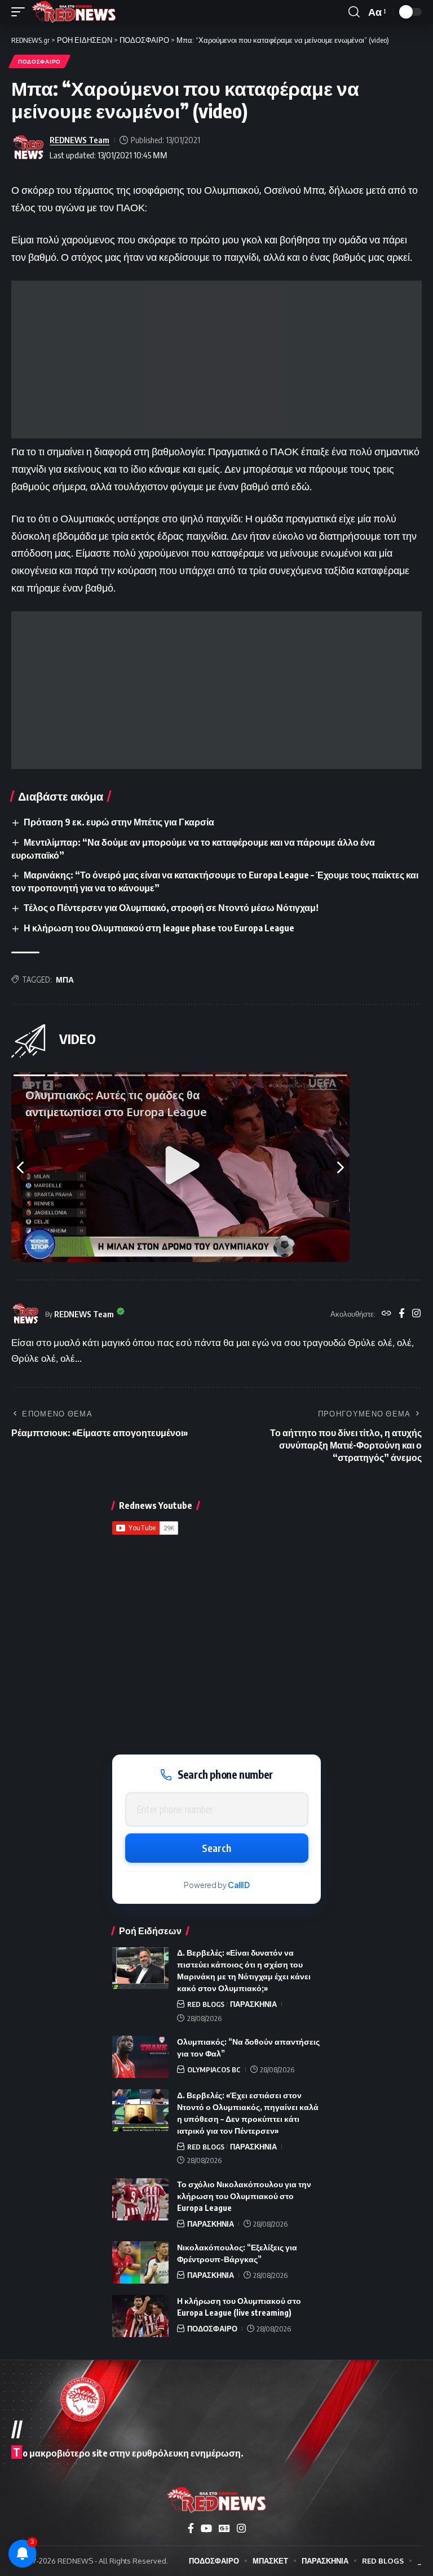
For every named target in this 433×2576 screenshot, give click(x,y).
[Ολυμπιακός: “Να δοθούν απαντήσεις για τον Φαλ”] (140, 2057)
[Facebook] (402, 1314)
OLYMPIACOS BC (214, 2069)
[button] (21, 12)
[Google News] (224, 2528)
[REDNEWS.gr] (74, 12)
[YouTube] (206, 2528)
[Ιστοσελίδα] (386, 1314)
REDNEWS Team (79, 140)
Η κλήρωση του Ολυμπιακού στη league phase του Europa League (159, 928)
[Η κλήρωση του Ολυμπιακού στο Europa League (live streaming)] (140, 2316)
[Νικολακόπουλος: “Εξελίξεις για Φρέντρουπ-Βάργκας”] (140, 2262)
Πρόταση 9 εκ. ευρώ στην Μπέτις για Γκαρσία (119, 822)
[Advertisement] (216, 359)
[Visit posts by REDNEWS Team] (28, 148)
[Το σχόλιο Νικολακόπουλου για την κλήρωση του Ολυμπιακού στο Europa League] (140, 2199)
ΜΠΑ (65, 980)
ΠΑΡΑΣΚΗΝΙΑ (253, 2004)
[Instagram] (416, 1314)
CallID (239, 1885)
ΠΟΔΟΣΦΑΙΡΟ (39, 61)
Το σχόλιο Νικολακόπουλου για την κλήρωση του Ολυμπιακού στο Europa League (244, 2196)
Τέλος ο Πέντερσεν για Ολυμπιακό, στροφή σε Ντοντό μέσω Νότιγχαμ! (171, 908)
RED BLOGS (206, 2004)
